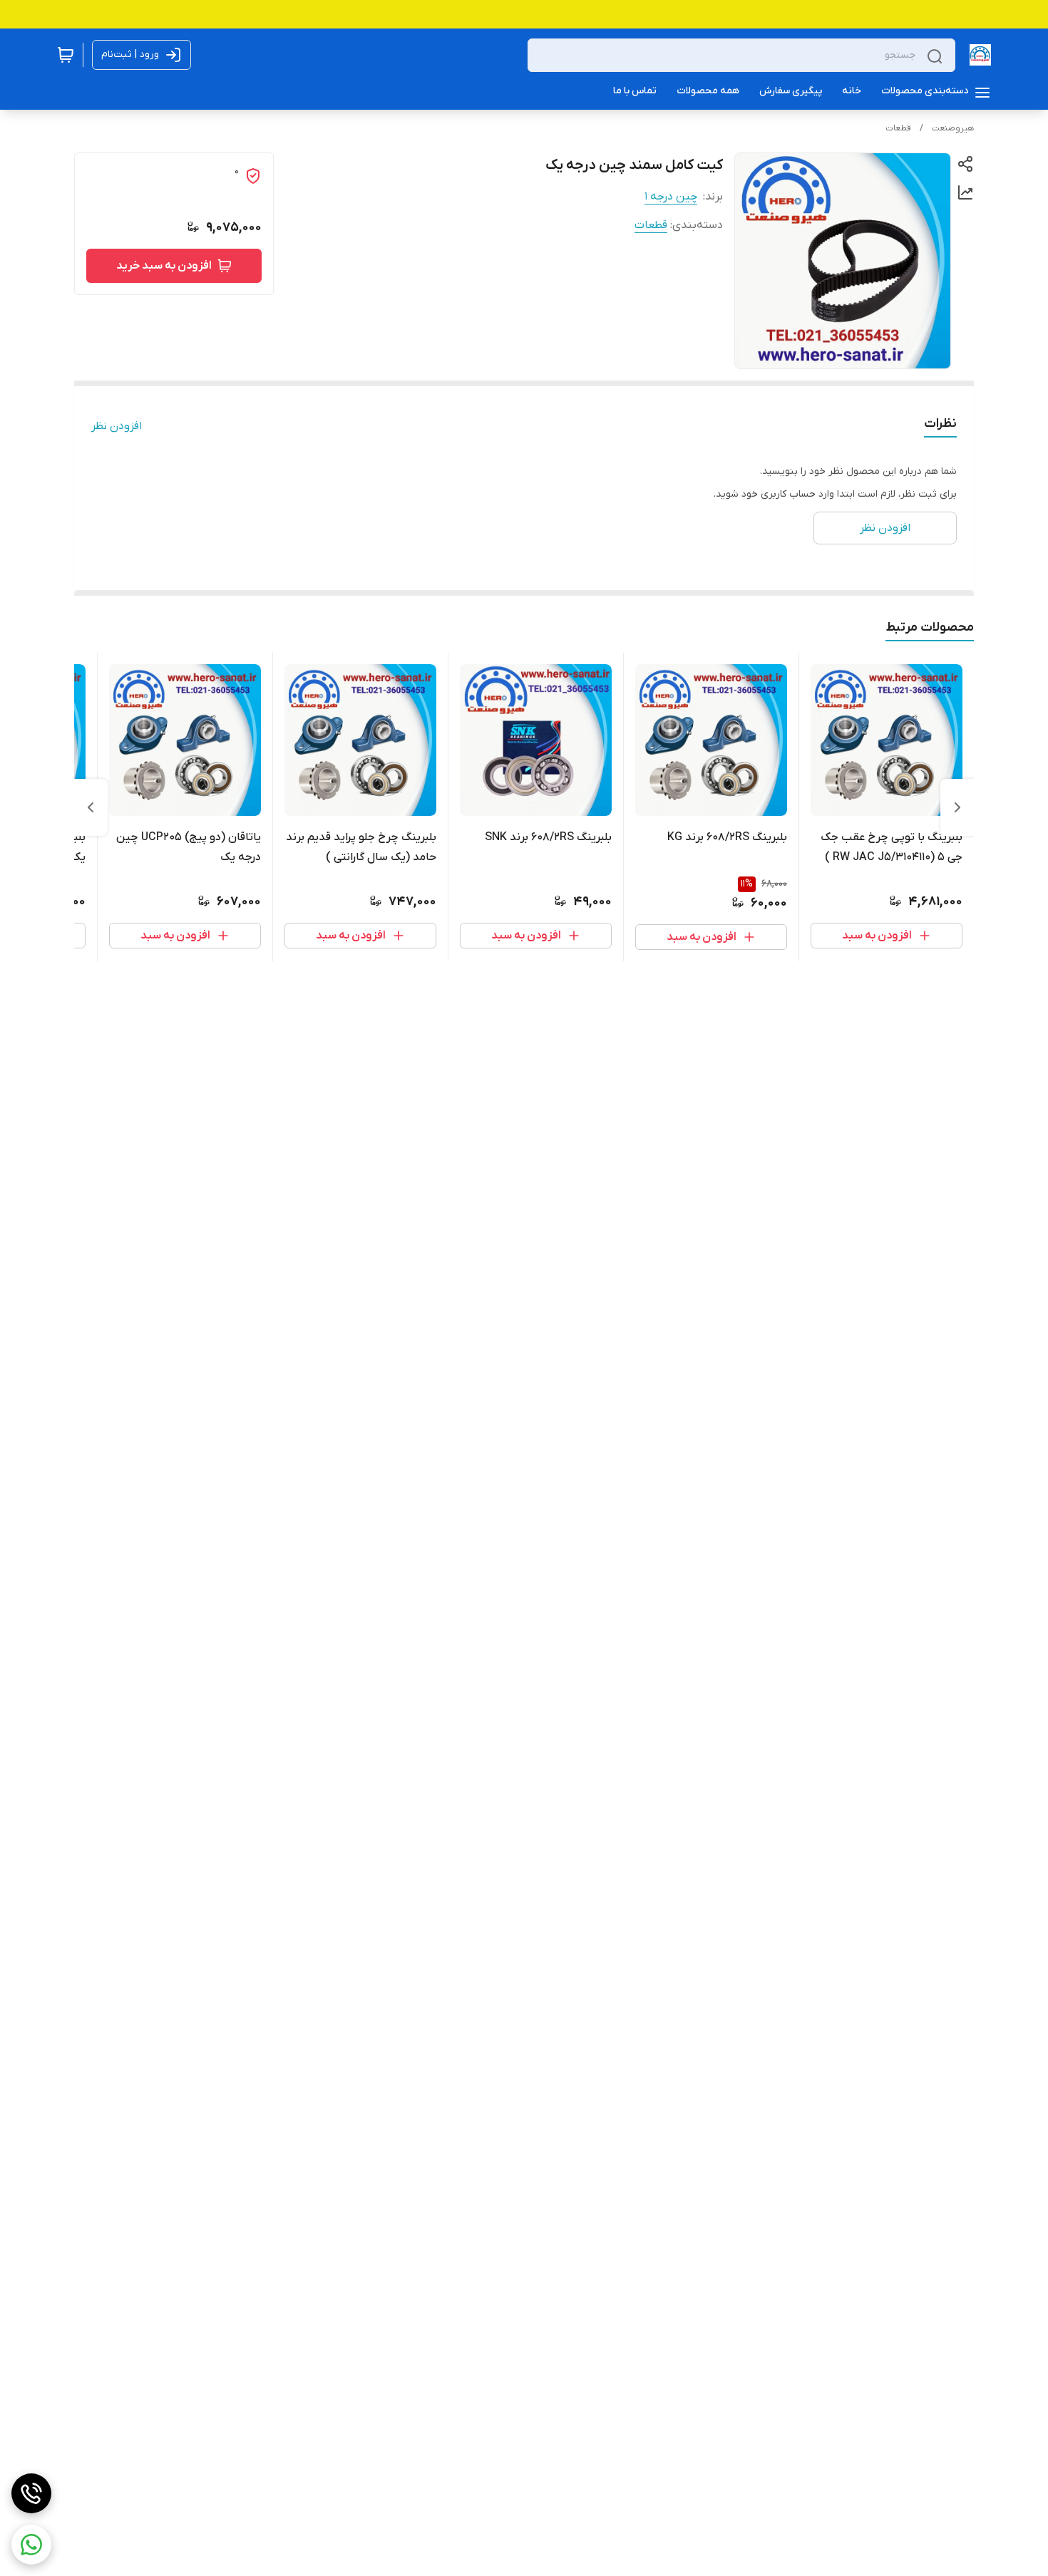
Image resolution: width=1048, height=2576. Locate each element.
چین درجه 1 (671, 197)
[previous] (957, 807)
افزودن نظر (117, 426)
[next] (91, 807)
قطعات (898, 128)
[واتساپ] (31, 2545)
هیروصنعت (953, 128)
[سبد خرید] (66, 55)
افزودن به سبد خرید (164, 266)
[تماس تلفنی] (31, 2493)
